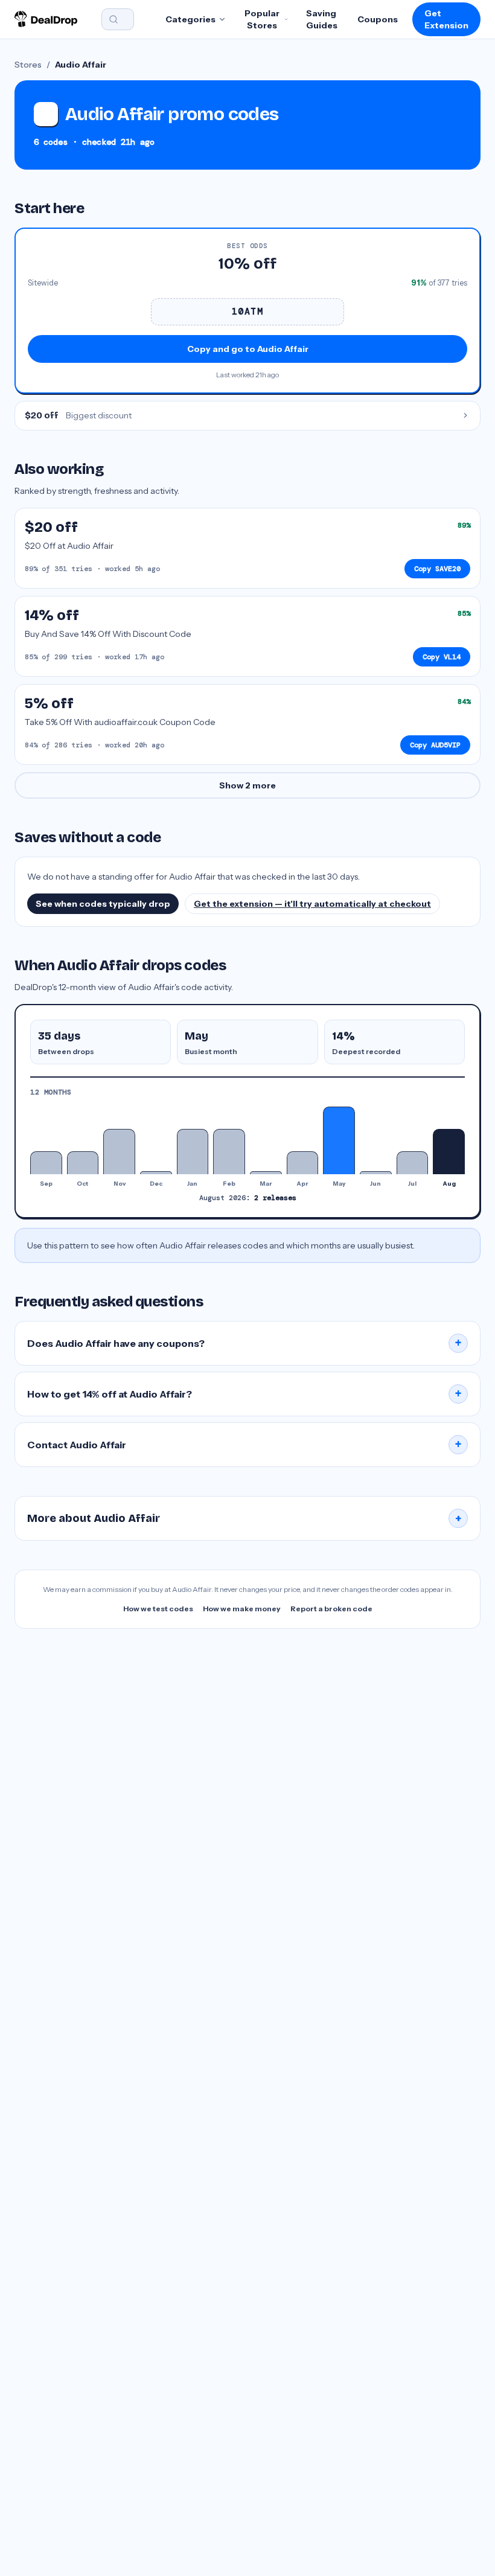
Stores (28, 65)
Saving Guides (322, 19)
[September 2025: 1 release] (46, 1162)
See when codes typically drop (103, 904)
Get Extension (446, 19)
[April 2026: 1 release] (303, 1162)
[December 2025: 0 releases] (156, 1172)
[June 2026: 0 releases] (376, 1172)
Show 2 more (247, 785)
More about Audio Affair (244, 1518)
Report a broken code (331, 1609)
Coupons (378, 19)
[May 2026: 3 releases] (339, 1140)
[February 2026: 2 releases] (229, 1152)
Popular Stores (262, 19)
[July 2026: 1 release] (413, 1162)
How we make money (242, 1609)
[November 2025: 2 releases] (119, 1152)
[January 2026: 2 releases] (193, 1152)
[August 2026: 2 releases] (449, 1152)
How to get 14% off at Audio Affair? (244, 1394)
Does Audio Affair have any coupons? (244, 1343)
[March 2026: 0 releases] (266, 1172)
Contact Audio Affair (244, 1445)
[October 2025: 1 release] (83, 1162)
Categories (190, 19)
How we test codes (158, 1609)
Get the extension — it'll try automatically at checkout (312, 904)
